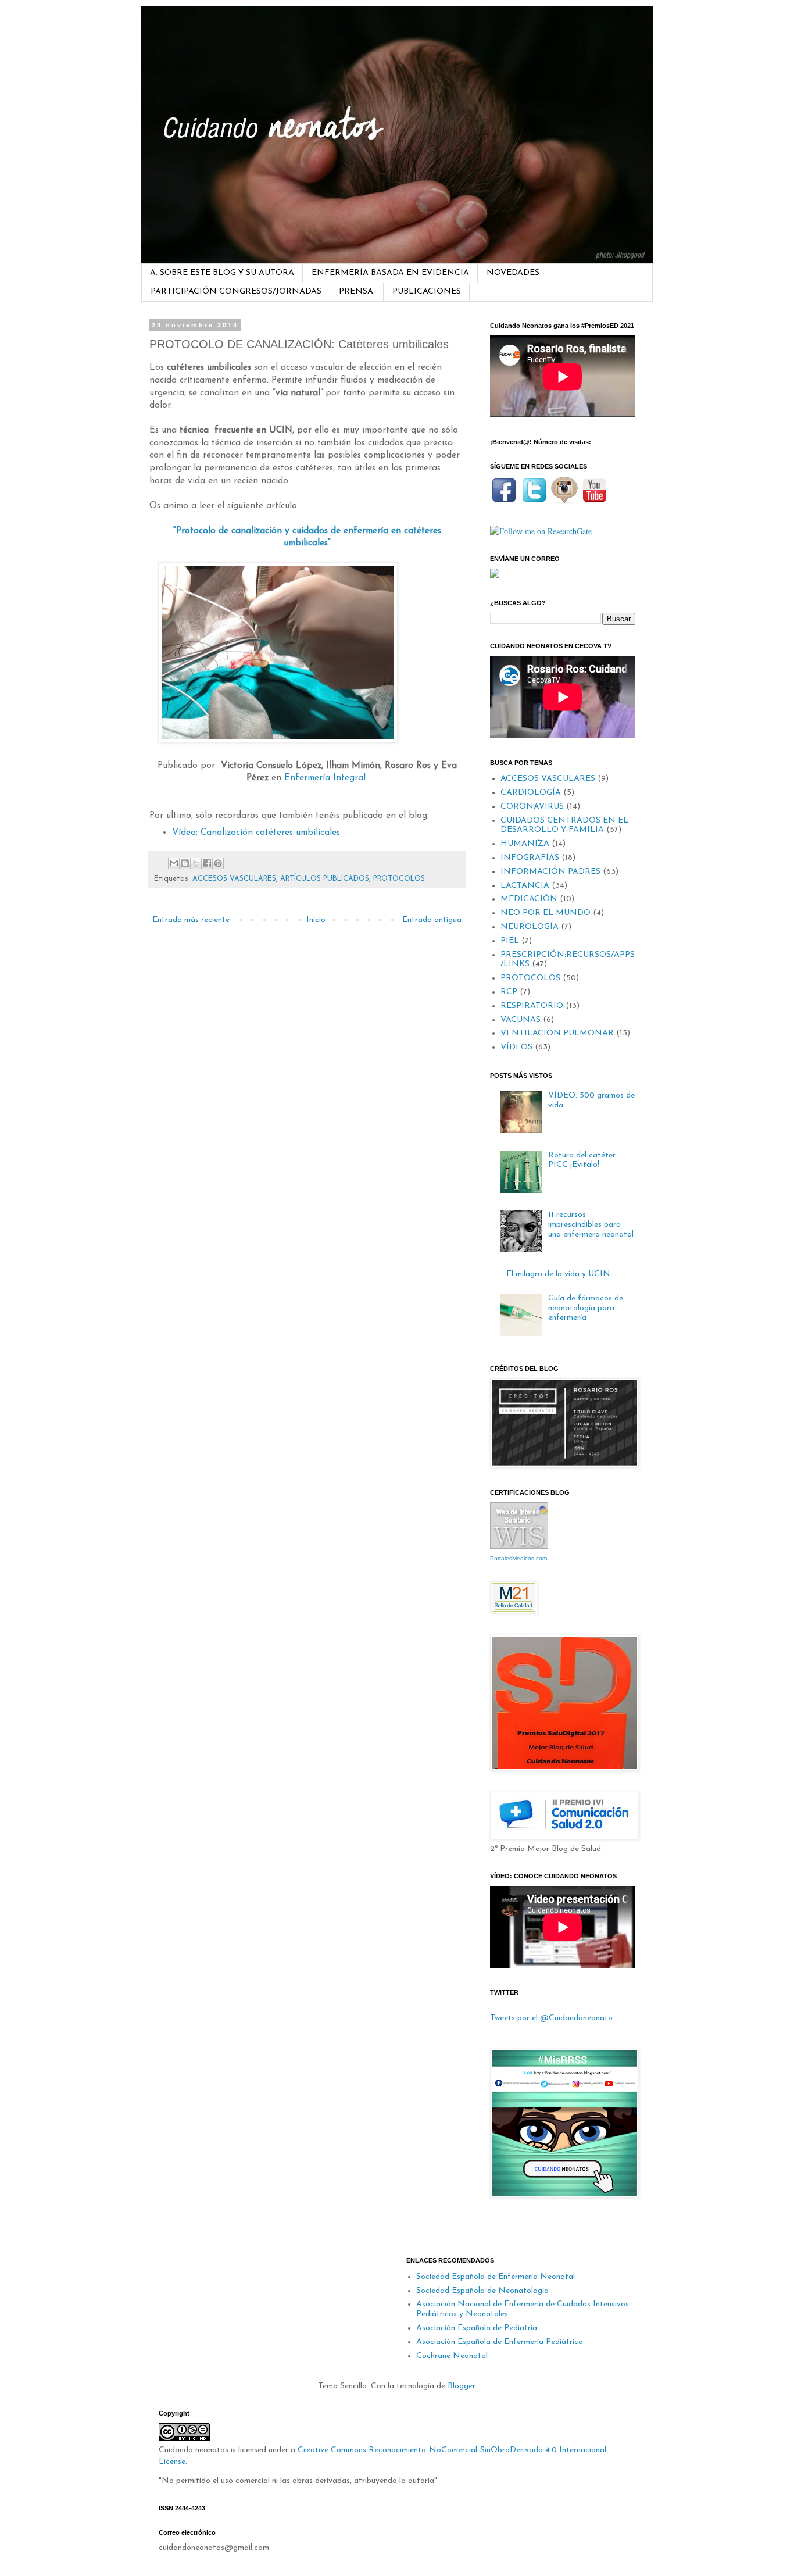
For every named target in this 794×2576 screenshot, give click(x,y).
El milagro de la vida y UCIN (558, 1274)
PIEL (510, 941)
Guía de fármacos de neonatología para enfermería (586, 1308)
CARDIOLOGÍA (531, 793)
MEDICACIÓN (529, 899)
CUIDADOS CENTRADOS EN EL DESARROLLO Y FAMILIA (564, 826)
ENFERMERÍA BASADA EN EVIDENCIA (390, 273)
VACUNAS (521, 1020)
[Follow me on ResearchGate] (541, 531)
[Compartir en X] (196, 863)
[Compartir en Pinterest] (218, 863)
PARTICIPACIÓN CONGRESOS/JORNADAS (236, 292)
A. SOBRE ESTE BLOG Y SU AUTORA (222, 273)
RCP (509, 992)
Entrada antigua (432, 920)
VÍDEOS (516, 1047)
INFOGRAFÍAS (530, 858)
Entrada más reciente (191, 920)
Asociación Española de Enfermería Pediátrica (500, 2342)
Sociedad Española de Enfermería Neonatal (496, 2277)
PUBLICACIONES (427, 292)
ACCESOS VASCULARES (234, 879)
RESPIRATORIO (532, 1006)
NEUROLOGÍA (530, 927)
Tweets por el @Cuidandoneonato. (552, 2018)
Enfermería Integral (325, 778)
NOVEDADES (513, 273)
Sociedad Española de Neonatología (482, 2291)
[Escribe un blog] (185, 863)
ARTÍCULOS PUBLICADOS (325, 879)
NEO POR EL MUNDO (546, 913)
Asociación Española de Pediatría (477, 2328)
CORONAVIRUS (532, 807)
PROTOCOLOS (399, 879)
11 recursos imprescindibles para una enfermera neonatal (591, 1225)
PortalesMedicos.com (518, 1558)
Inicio (316, 920)
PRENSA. (357, 292)
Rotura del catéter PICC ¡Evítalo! (582, 1160)
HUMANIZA (525, 844)
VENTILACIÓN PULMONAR (557, 1033)
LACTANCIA (525, 886)
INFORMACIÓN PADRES (550, 872)
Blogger (461, 2386)
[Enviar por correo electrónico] (174, 863)
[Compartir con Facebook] (207, 863)
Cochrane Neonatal (452, 2356)
